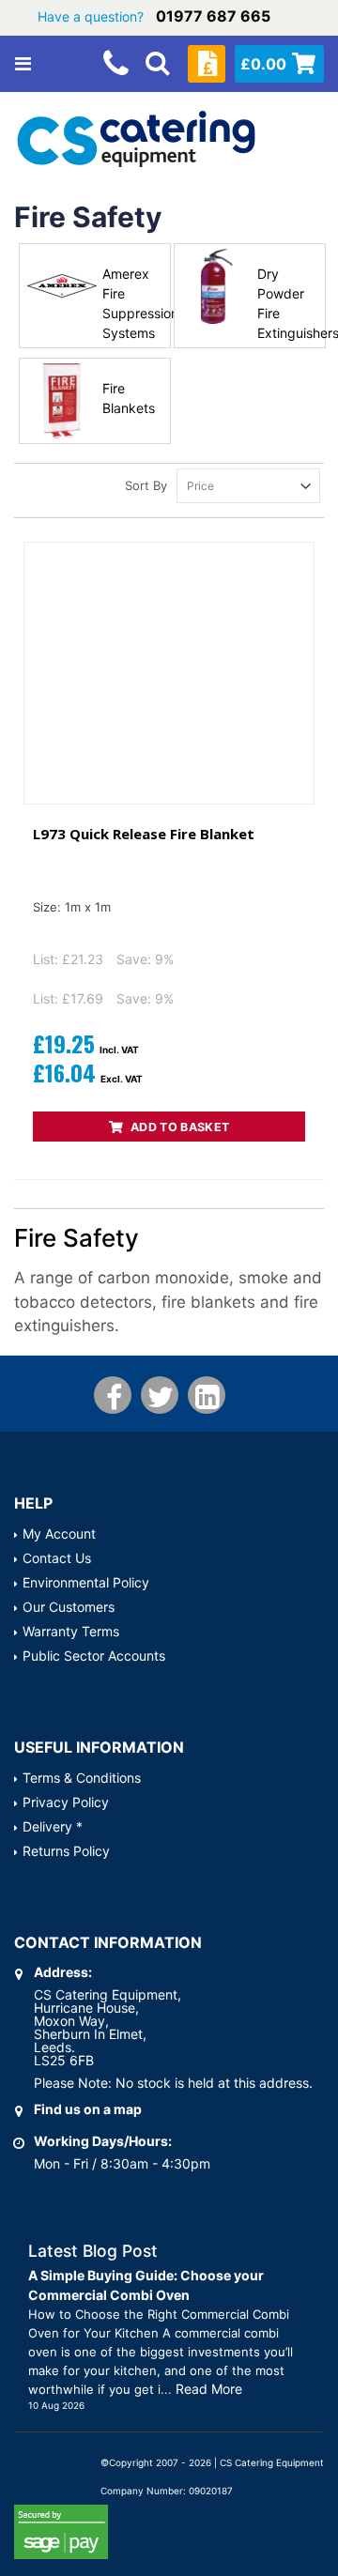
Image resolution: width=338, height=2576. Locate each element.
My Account (59, 1533)
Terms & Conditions (82, 1778)
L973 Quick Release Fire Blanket (144, 834)
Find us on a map (88, 2109)
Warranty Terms (71, 1631)
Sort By (146, 485)
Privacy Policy (66, 1802)
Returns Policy (66, 1851)
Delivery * (53, 1826)
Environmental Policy (86, 1582)
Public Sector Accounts (94, 1656)
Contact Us (57, 1558)
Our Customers (69, 1607)
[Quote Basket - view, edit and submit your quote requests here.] (207, 64)
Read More (209, 2389)
